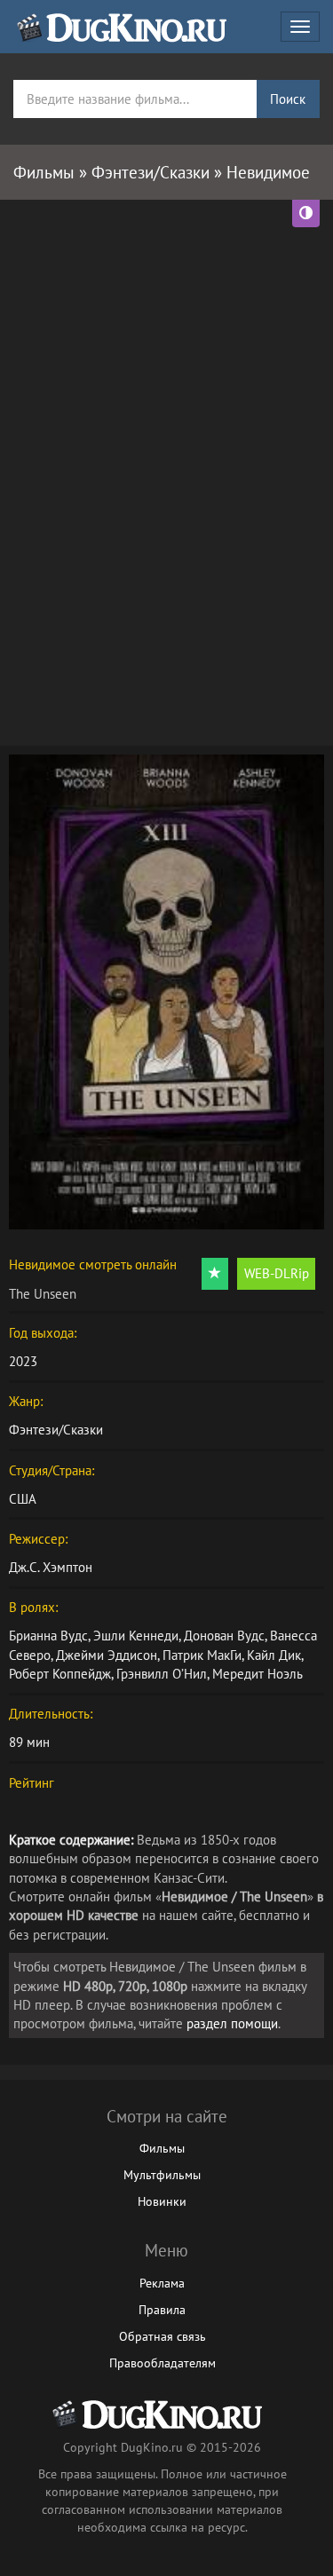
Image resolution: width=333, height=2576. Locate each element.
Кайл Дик (274, 1655)
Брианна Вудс (48, 1636)
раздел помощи (232, 2023)
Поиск (288, 99)
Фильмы (162, 2148)
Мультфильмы (162, 2175)
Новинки (162, 2201)
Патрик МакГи (202, 1655)
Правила (162, 2310)
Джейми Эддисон (107, 1655)
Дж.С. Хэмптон (51, 1567)
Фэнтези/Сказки (56, 1430)
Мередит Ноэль (258, 1674)
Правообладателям (163, 2363)
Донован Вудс (224, 1636)
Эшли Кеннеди (136, 1636)
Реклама (162, 2283)
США (23, 1499)
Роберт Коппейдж (60, 1674)
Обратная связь (163, 2336)
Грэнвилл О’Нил (162, 1674)
